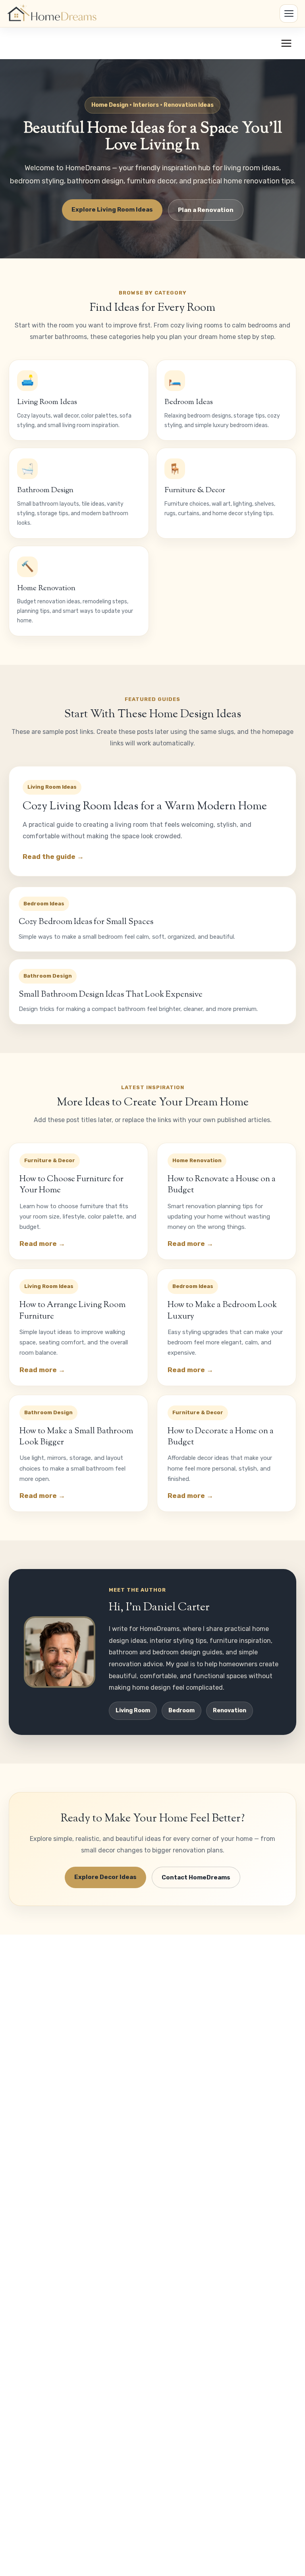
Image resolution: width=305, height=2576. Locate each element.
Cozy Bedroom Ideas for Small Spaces (86, 922)
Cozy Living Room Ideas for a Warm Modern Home (145, 807)
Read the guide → (53, 857)
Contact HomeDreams (196, 1877)
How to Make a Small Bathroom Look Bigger (76, 1437)
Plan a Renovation (206, 210)
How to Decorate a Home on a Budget (221, 1437)
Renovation (230, 1711)
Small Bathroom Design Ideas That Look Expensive (111, 995)
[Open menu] (286, 43)
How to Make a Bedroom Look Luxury (222, 1311)
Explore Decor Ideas (105, 1877)
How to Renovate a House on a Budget (222, 1185)
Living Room (133, 1711)
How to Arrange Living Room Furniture (72, 1311)
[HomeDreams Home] (53, 13)
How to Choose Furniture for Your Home (71, 1185)
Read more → (42, 1244)
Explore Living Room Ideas (112, 210)
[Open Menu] (289, 13)
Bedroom (181, 1711)
